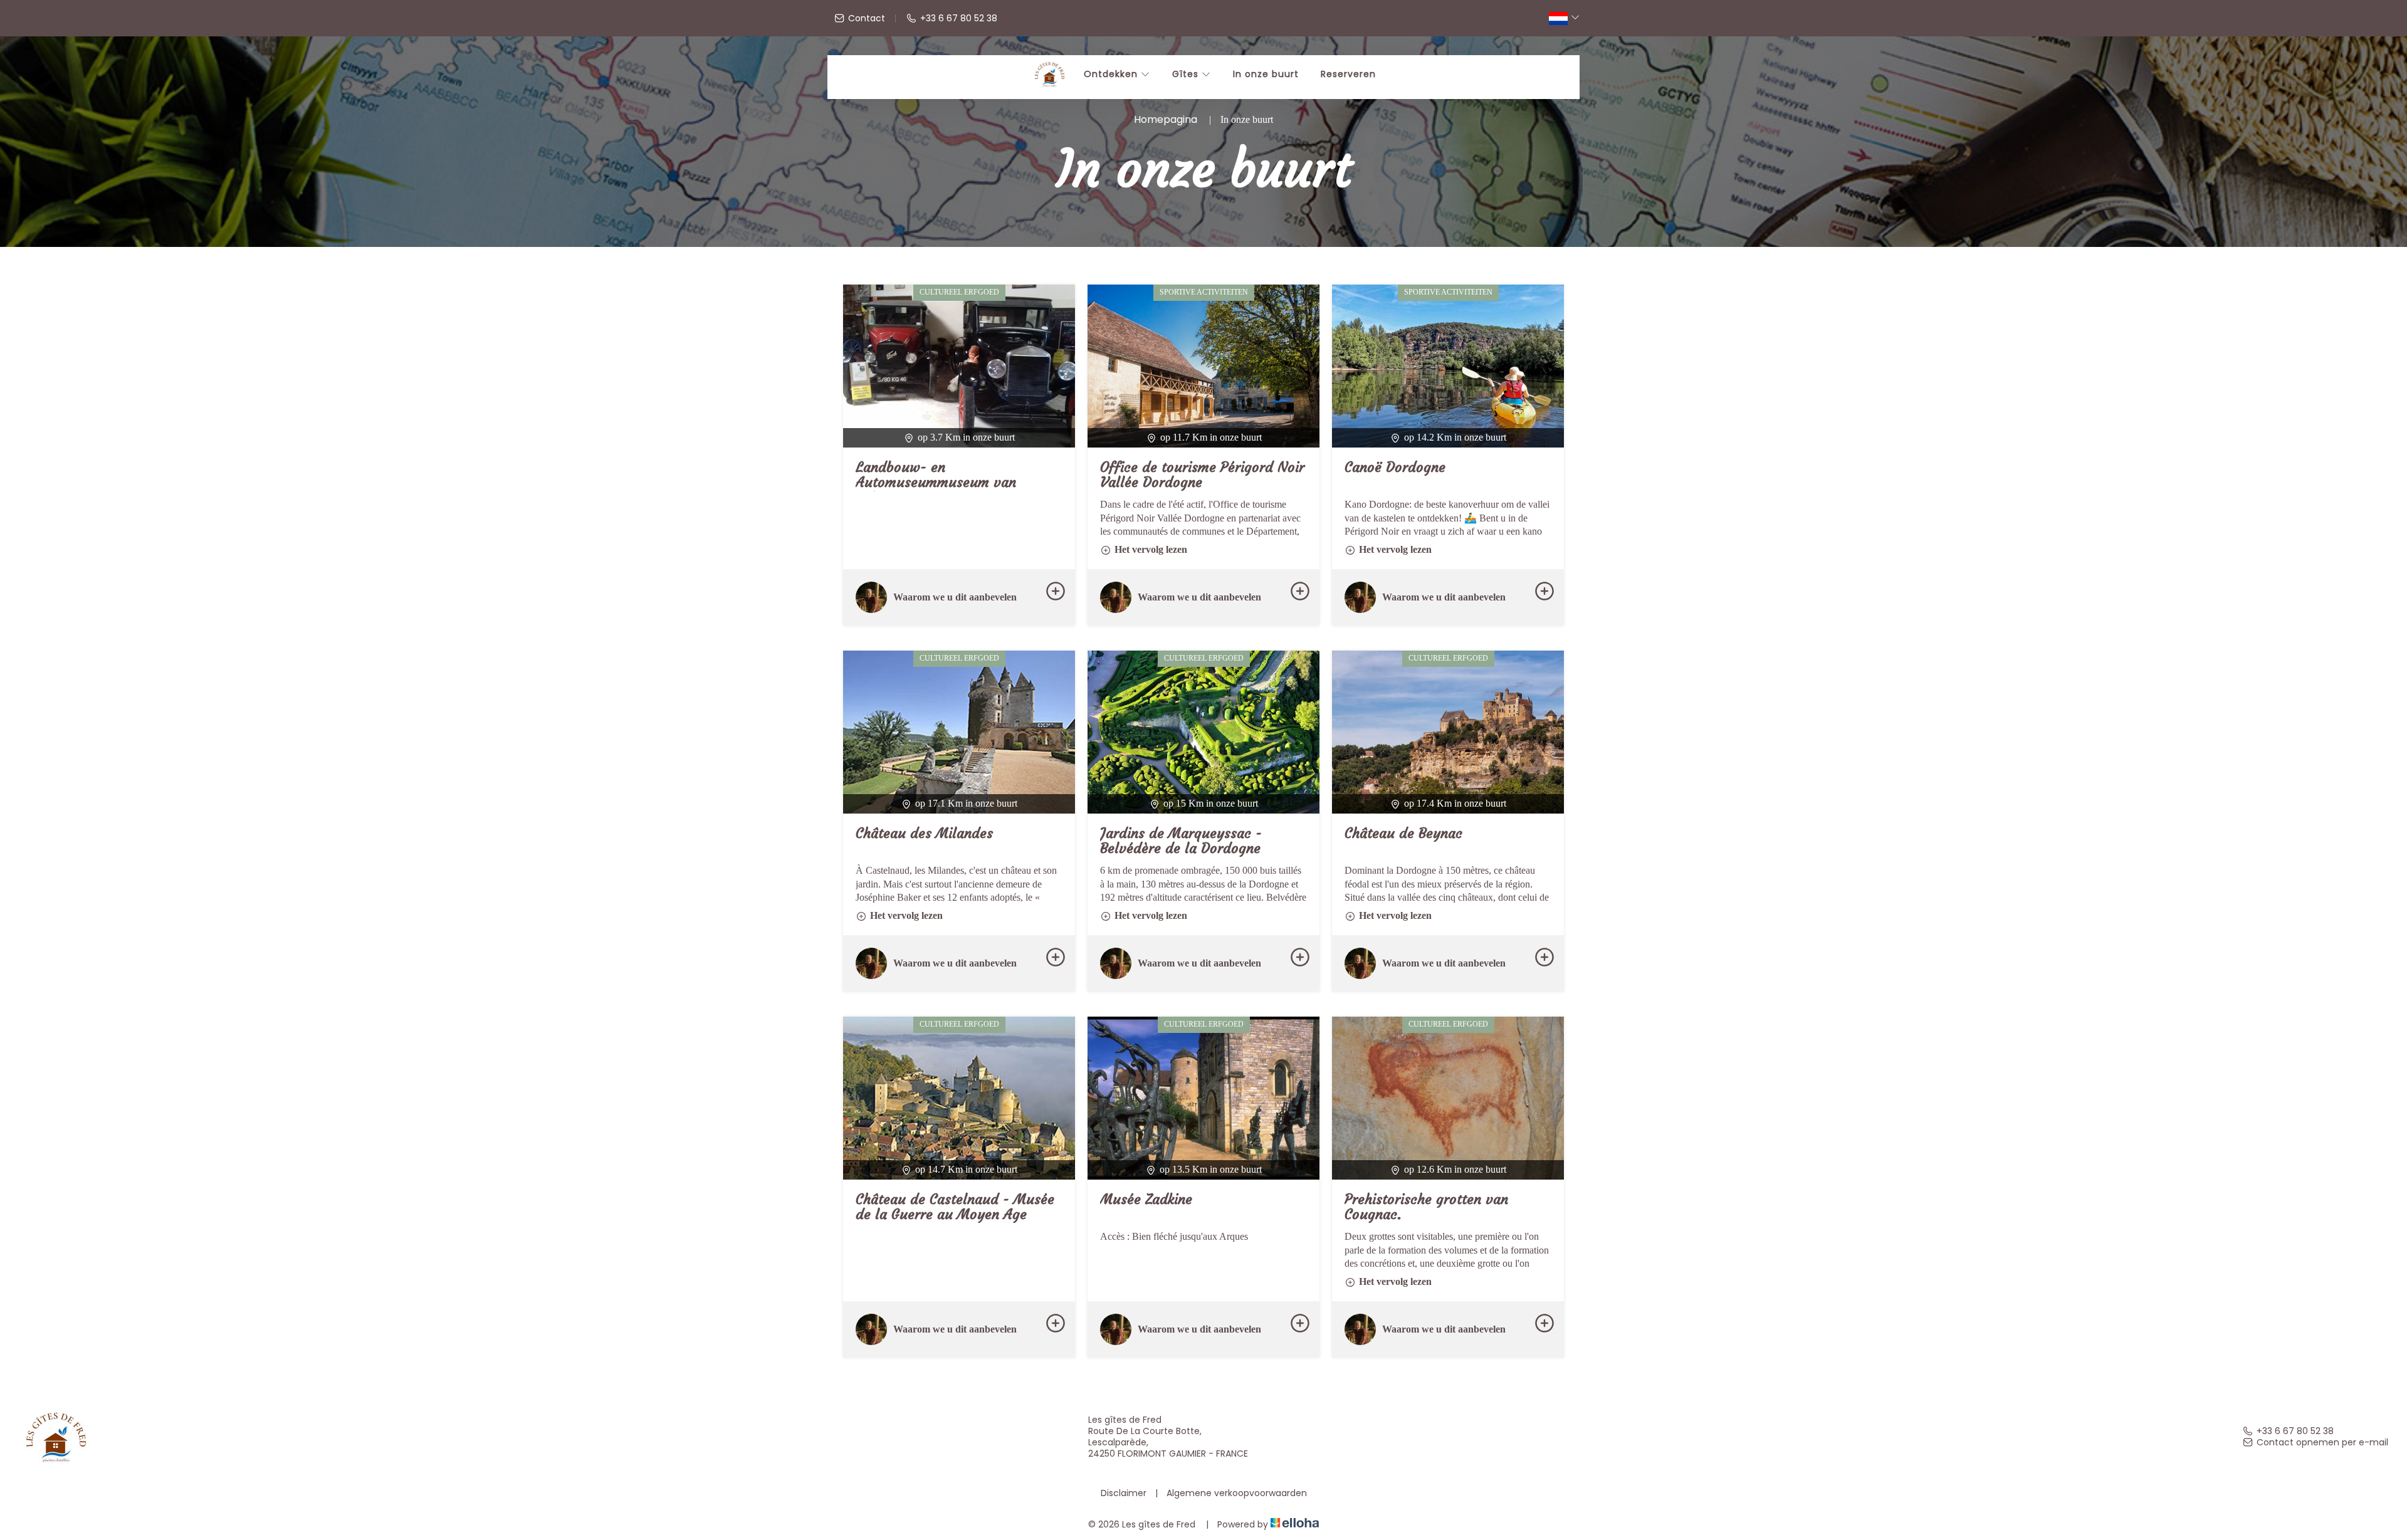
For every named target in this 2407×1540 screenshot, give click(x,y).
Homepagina (1166, 119)
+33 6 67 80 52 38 (2295, 1431)
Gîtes (1187, 74)
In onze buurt (1266, 74)
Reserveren (1348, 74)
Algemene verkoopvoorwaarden (1237, 1493)
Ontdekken (1112, 74)
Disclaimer (1124, 1493)
